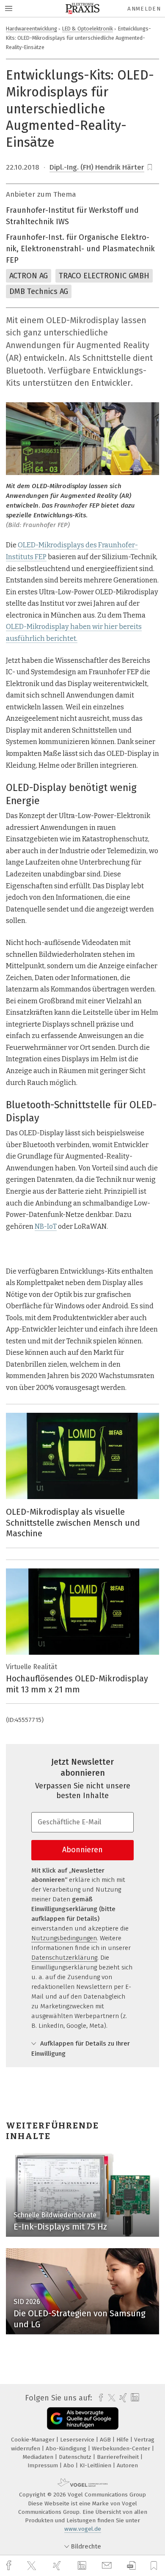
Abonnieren (82, 1850)
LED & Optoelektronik (88, 29)
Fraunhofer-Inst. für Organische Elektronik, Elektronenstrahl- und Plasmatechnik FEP (80, 249)
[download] (131, 2566)
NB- (41, 1226)
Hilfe (123, 2440)
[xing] (58, 2566)
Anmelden (144, 9)
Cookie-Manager (34, 2440)
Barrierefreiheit (119, 2457)
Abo (70, 2465)
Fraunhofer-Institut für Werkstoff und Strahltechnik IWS (72, 216)
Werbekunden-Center (122, 2448)
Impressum (44, 2465)
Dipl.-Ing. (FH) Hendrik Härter (97, 167)
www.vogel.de (83, 2529)
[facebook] (10, 2566)
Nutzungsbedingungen (64, 1938)
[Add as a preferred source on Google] (83, 2418)
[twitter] (33, 2566)
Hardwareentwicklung (32, 29)
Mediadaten (39, 2457)
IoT (52, 1226)
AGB (106, 2440)
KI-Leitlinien (96, 2465)
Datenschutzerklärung (64, 1958)
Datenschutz (76, 2457)
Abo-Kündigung (67, 2448)
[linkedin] (83, 2566)
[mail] (108, 2566)
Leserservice (78, 2440)
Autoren (127, 2465)
